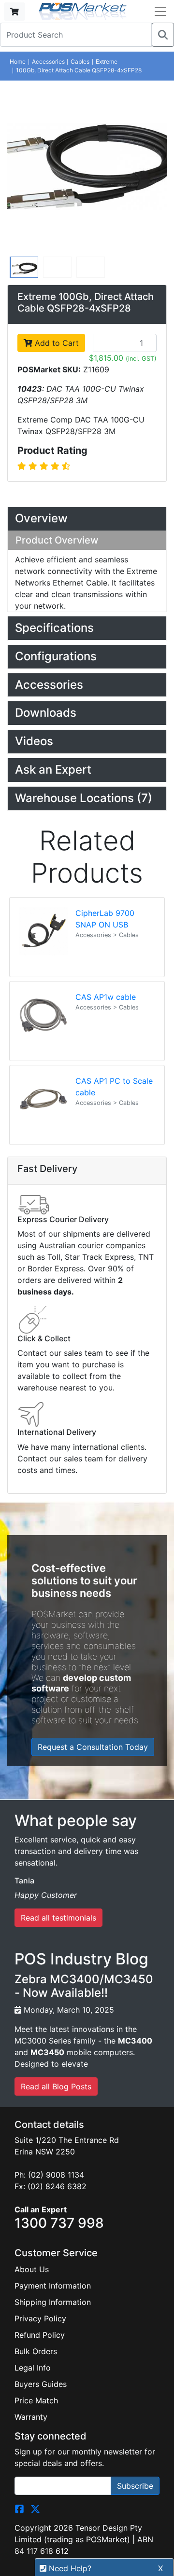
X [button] (160, 2568)
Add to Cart (56, 343)
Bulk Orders (36, 2351)
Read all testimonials (58, 1918)
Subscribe (135, 2486)
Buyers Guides (41, 2384)
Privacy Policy (40, 2318)
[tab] (87, 519)
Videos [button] (34, 741)
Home (18, 61)
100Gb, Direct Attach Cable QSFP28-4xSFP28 (79, 70)
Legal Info (33, 2368)
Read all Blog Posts (56, 2086)
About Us (32, 2269)
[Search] (163, 35)
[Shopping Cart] (14, 12)
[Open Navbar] (160, 12)
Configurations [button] (56, 656)
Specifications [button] (54, 628)
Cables (80, 61)
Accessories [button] (49, 685)
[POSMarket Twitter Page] (35, 2508)
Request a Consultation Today (93, 1747)
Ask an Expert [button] (53, 770)
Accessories (48, 61)
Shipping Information (53, 2302)
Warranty (31, 2417)
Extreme (107, 61)
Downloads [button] (46, 713)
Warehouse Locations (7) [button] (84, 798)
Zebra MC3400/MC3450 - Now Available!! (84, 1986)
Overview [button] (41, 518)
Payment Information (53, 2286)
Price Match (36, 2400)
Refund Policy (40, 2335)
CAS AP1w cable (106, 997)
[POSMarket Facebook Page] (19, 2508)
